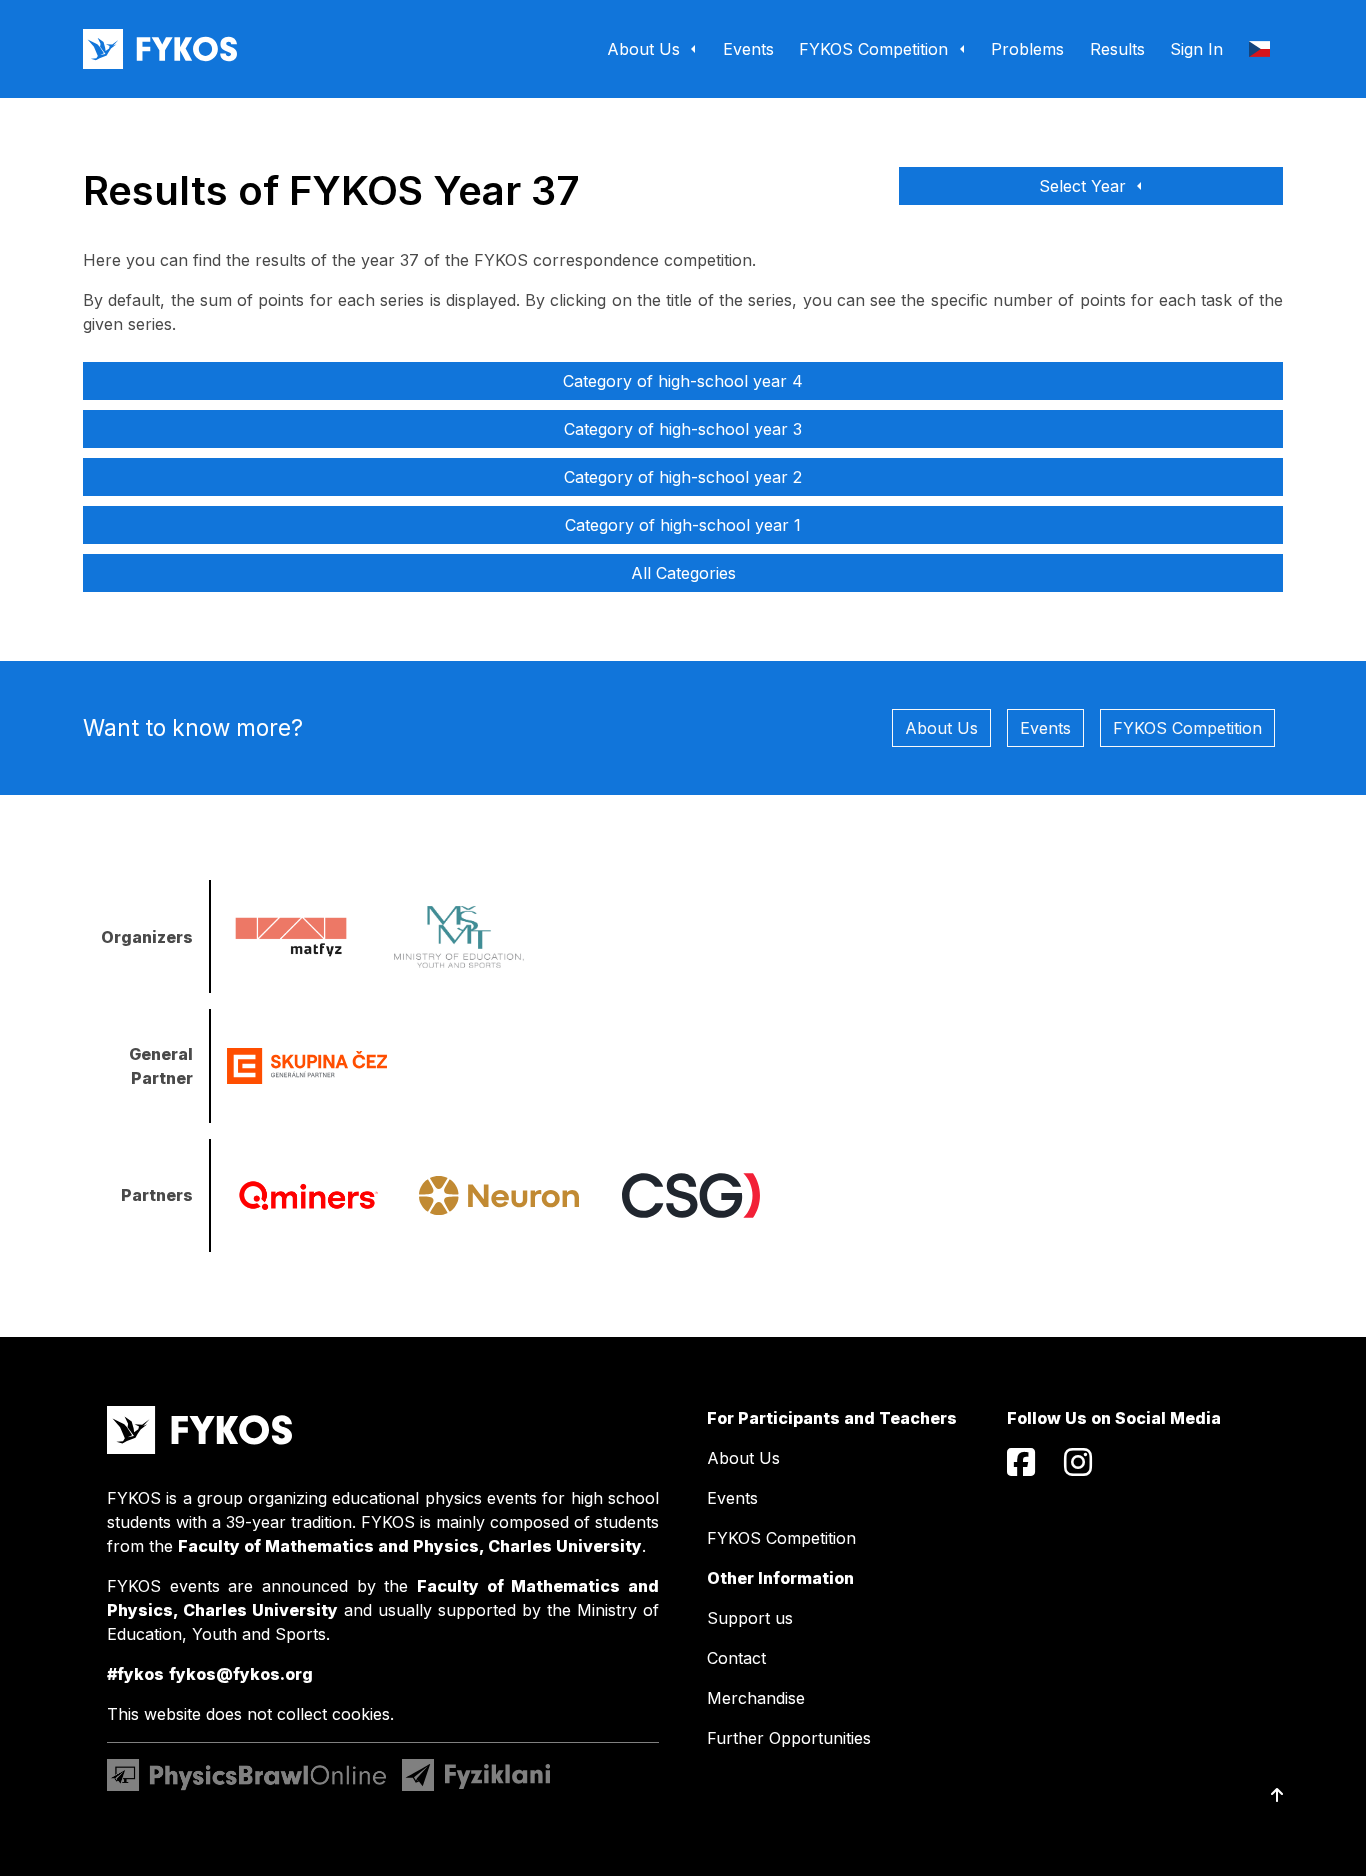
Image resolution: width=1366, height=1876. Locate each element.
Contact (736, 1658)
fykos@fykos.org (241, 1674)
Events (1045, 728)
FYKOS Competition (1187, 728)
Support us (750, 1618)
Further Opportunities (789, 1738)
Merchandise (756, 1698)
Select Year (1085, 186)
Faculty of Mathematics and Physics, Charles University (410, 1546)
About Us (941, 728)
